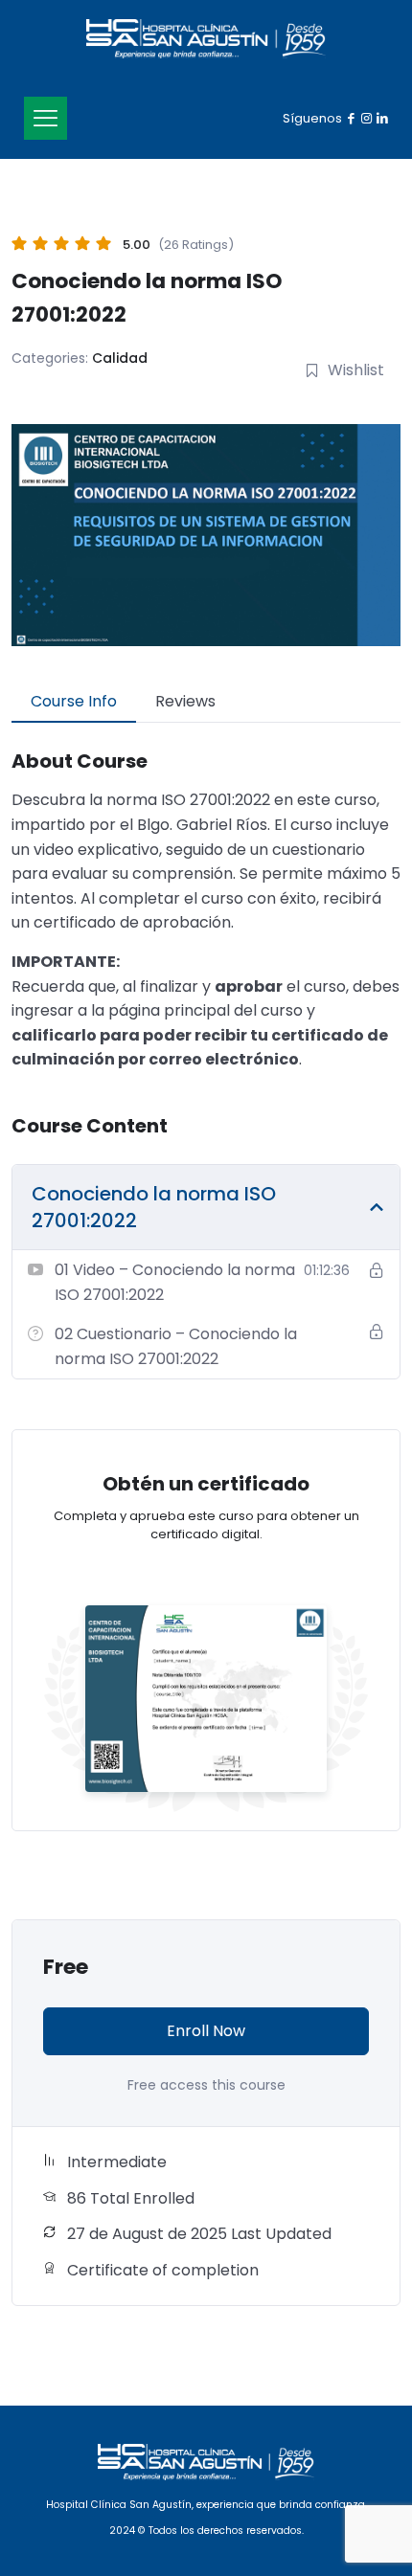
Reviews (185, 701)
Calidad (120, 358)
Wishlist (356, 370)
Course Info (74, 701)
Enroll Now (206, 2031)
